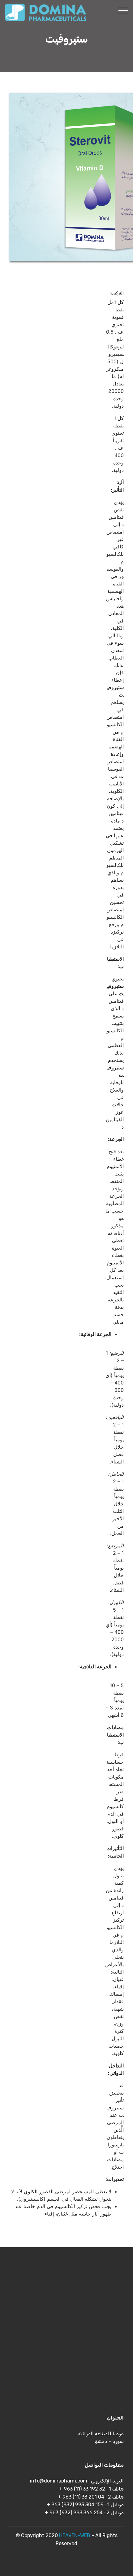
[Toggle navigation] (123, 10)
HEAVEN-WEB (75, 2535)
